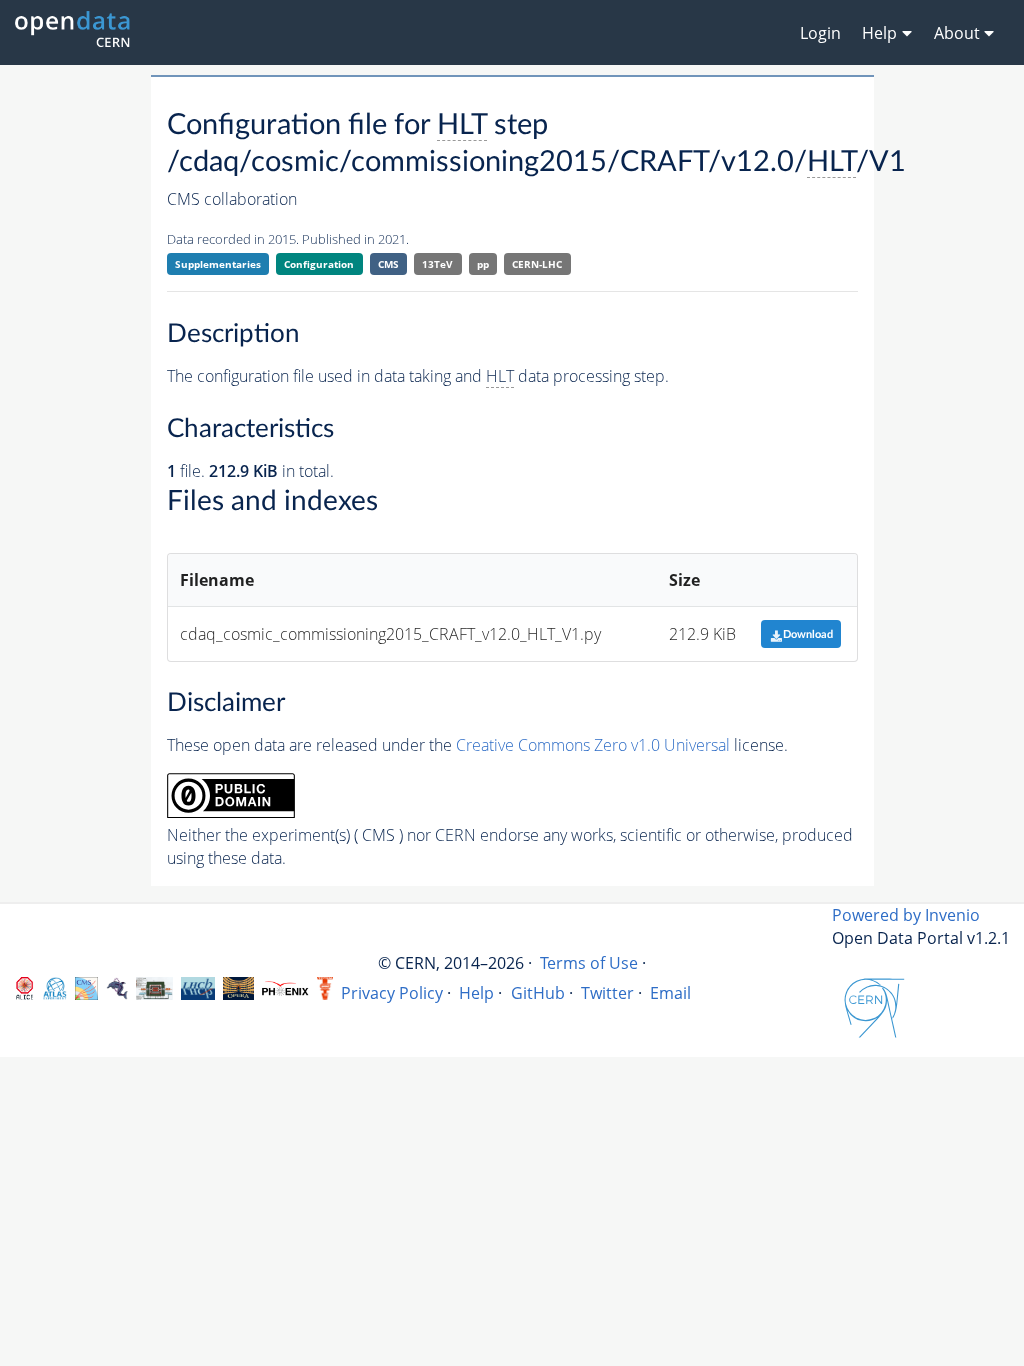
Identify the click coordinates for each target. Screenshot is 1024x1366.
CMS (388, 264)
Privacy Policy (392, 993)
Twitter (607, 993)
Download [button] (808, 634)
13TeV (437, 264)
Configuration (319, 264)
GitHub (538, 993)
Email (670, 993)
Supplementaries (218, 264)
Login (820, 33)
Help (476, 993)
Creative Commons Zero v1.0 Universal (593, 745)
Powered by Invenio (906, 915)
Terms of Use (589, 963)
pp (483, 264)
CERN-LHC (537, 264)
